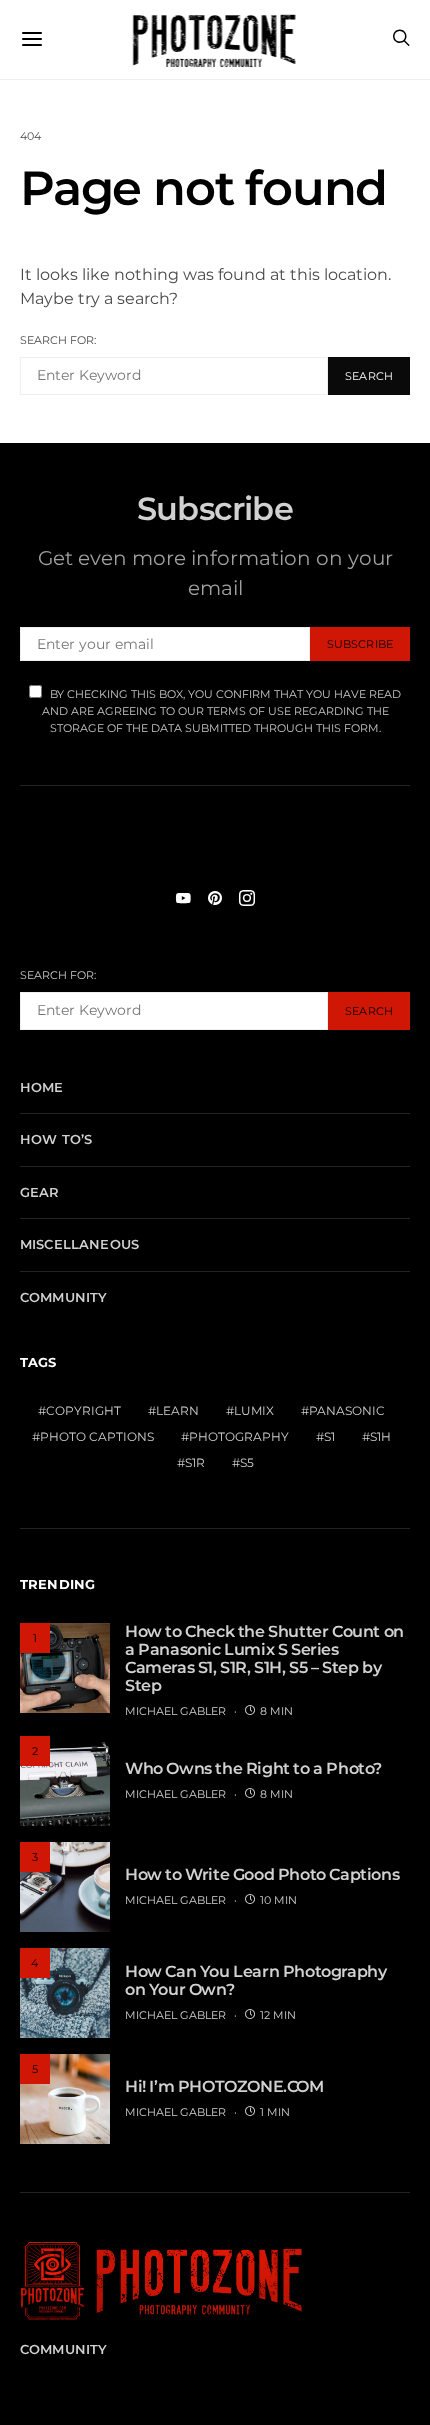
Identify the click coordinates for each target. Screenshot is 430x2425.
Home (42, 1087)
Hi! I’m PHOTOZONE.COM (224, 2086)
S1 (329, 1436)
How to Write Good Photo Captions (262, 1874)
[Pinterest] (215, 898)
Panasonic (347, 1410)
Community (63, 1297)
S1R (195, 1462)
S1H (380, 1436)
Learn (177, 1410)
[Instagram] (247, 898)
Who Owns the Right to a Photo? (253, 1768)
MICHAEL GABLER (175, 1711)
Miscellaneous (79, 1244)
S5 (247, 1462)
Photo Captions (97, 1436)
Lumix (254, 1410)
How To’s (56, 1139)
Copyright (83, 1410)
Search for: (58, 340)
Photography (239, 1436)
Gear (40, 1192)
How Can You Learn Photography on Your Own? (255, 1980)
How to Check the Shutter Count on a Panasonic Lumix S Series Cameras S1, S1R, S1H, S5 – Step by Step (264, 1658)
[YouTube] (183, 898)
